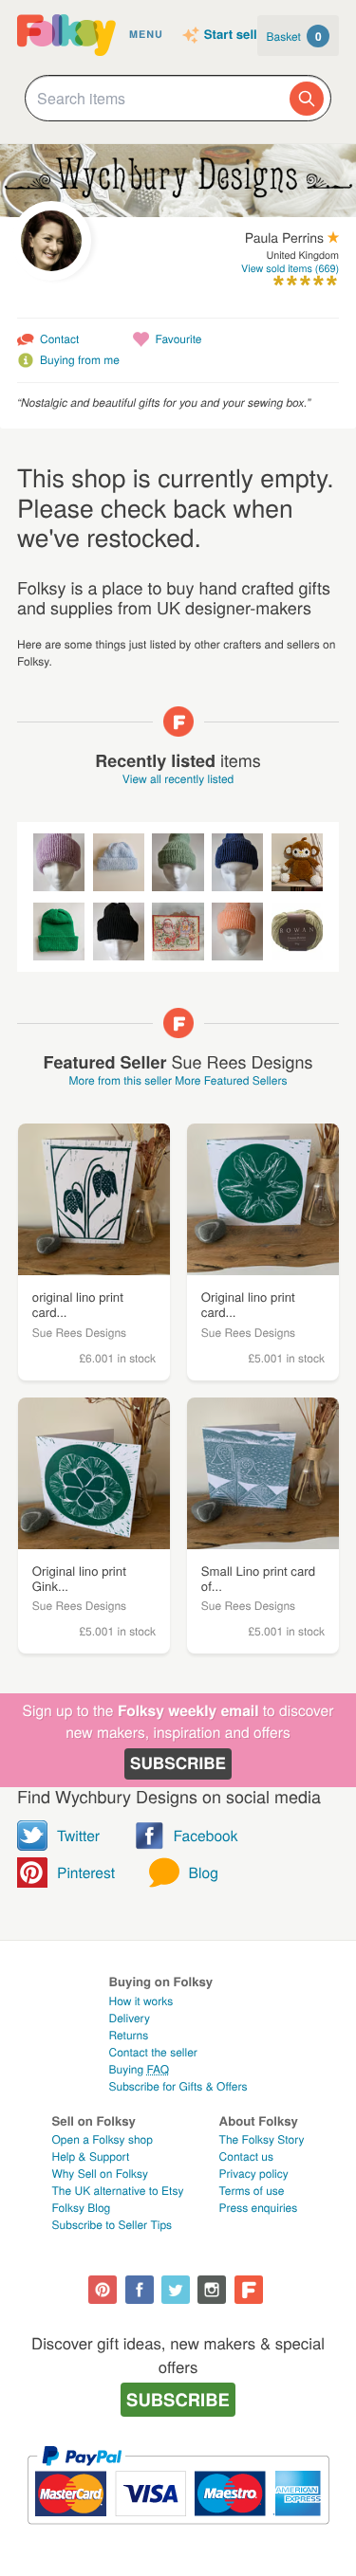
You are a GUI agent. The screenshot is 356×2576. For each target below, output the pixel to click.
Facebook (206, 1836)
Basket (294, 36)
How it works (141, 2001)
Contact (59, 339)
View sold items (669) (290, 269)
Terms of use (252, 2191)
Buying (139, 2069)
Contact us (246, 2156)
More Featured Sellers (231, 1080)
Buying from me (80, 360)
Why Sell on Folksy (101, 2174)
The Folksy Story (262, 2139)
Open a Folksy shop (103, 2139)
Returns (128, 2035)
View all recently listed (178, 779)
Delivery (129, 2018)
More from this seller (120, 1080)
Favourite (178, 339)
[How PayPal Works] (178, 2533)
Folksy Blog (82, 2208)
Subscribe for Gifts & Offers (178, 2086)
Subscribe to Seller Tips (112, 2225)
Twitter (78, 1836)
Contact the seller (152, 2052)
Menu (146, 35)
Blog (204, 1873)
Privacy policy (254, 2174)
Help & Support (91, 2156)
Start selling (240, 35)
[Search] (307, 99)
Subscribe (178, 1763)
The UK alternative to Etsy (118, 2191)
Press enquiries (259, 2208)
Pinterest (86, 1873)
